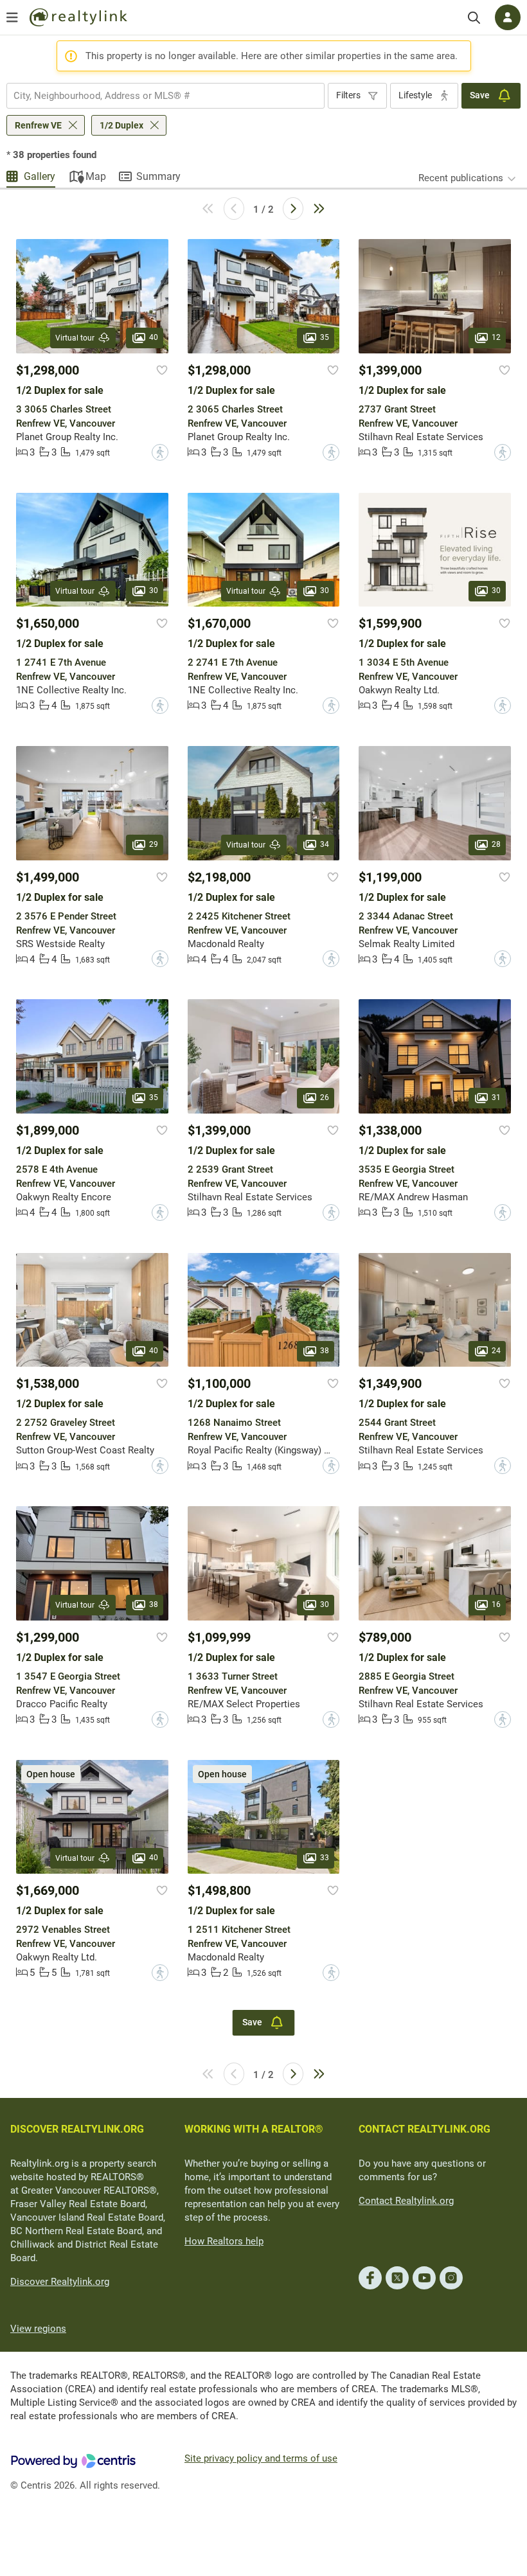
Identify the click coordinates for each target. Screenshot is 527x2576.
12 (496, 337)
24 (496, 1351)
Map (96, 176)
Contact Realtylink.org (406, 2201)
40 (154, 337)
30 (154, 591)
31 (496, 1097)
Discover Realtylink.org (60, 2282)
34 (325, 844)
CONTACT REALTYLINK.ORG (424, 2129)
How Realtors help (224, 2241)
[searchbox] (157, 96)
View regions (38, 2329)
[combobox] (165, 96)
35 (325, 337)
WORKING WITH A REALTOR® (254, 2129)
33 (325, 1858)
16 (496, 1604)
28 (496, 844)
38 (325, 1351)
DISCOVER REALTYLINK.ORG (77, 2129)
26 (325, 1097)
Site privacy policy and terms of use (261, 2458)
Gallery (40, 176)
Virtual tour (75, 338)
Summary (158, 176)
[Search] (474, 18)
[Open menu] (12, 17)
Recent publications (461, 178)
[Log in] (508, 17)
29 (154, 844)
